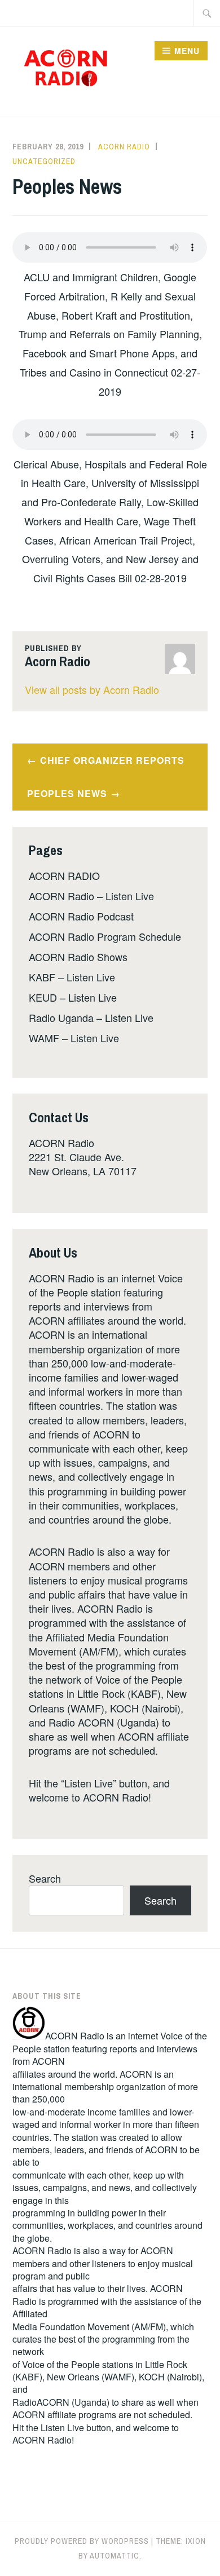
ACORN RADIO (64, 875)
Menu (187, 51)
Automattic (115, 2556)
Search (45, 1878)
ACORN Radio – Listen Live (91, 896)
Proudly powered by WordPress (82, 2541)
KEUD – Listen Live (73, 997)
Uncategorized (44, 161)
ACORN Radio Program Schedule (105, 936)
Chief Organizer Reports (112, 760)
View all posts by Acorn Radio (92, 689)
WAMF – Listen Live (74, 1038)
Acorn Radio (124, 147)
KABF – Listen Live (72, 977)
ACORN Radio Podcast (81, 916)
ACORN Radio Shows (78, 957)
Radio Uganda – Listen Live (91, 1017)
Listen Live (62, 2427)
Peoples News (67, 793)
